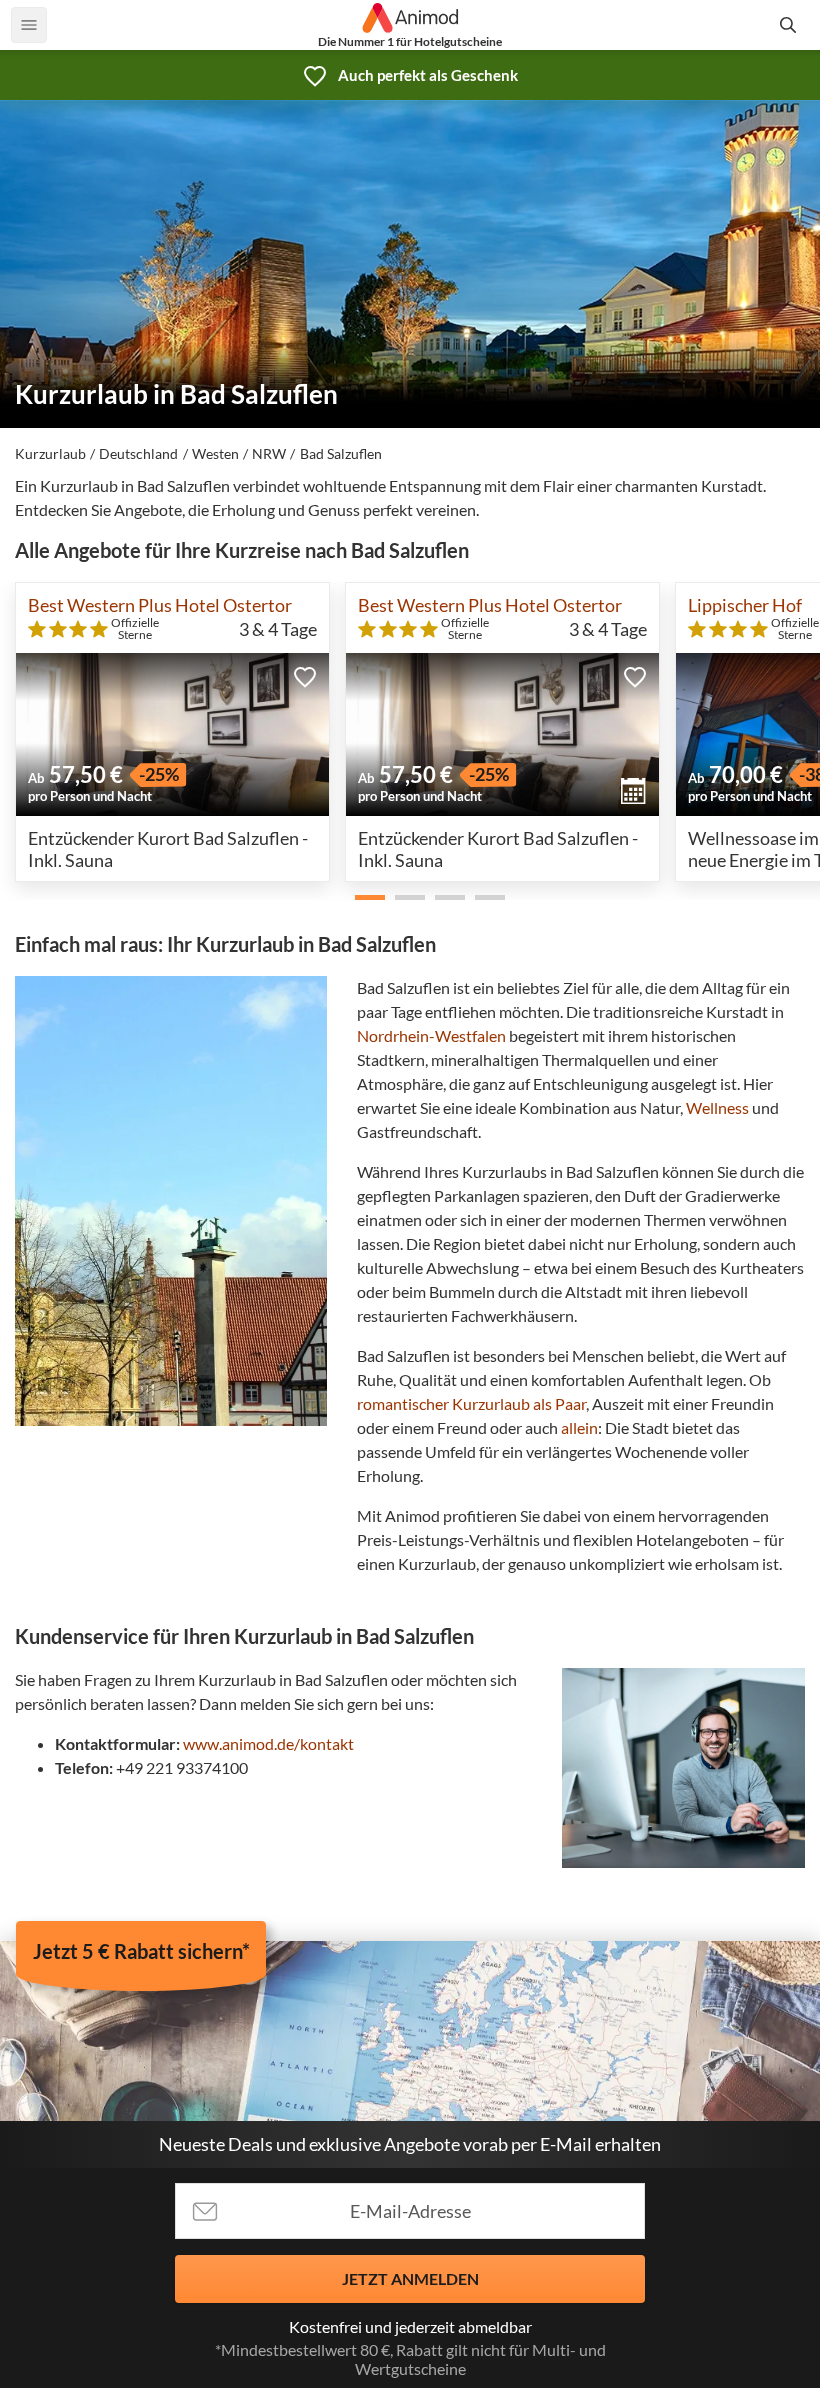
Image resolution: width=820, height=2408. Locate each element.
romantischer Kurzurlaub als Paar (471, 1403)
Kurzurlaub (50, 453)
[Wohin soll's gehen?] (791, 25)
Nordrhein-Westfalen (431, 1035)
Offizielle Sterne (135, 629)
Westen (215, 453)
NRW (269, 453)
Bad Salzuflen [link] (341, 453)
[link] (410, 75)
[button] (305, 677)
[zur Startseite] (410, 18)
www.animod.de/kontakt (268, 1743)
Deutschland (138, 453)
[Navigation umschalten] (29, 25)
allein (579, 1427)
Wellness (717, 1107)
